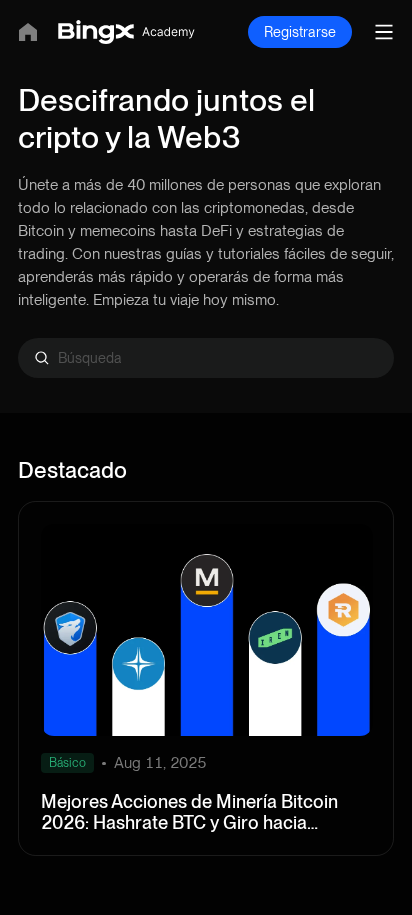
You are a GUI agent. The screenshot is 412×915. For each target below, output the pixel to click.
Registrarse (300, 32)
